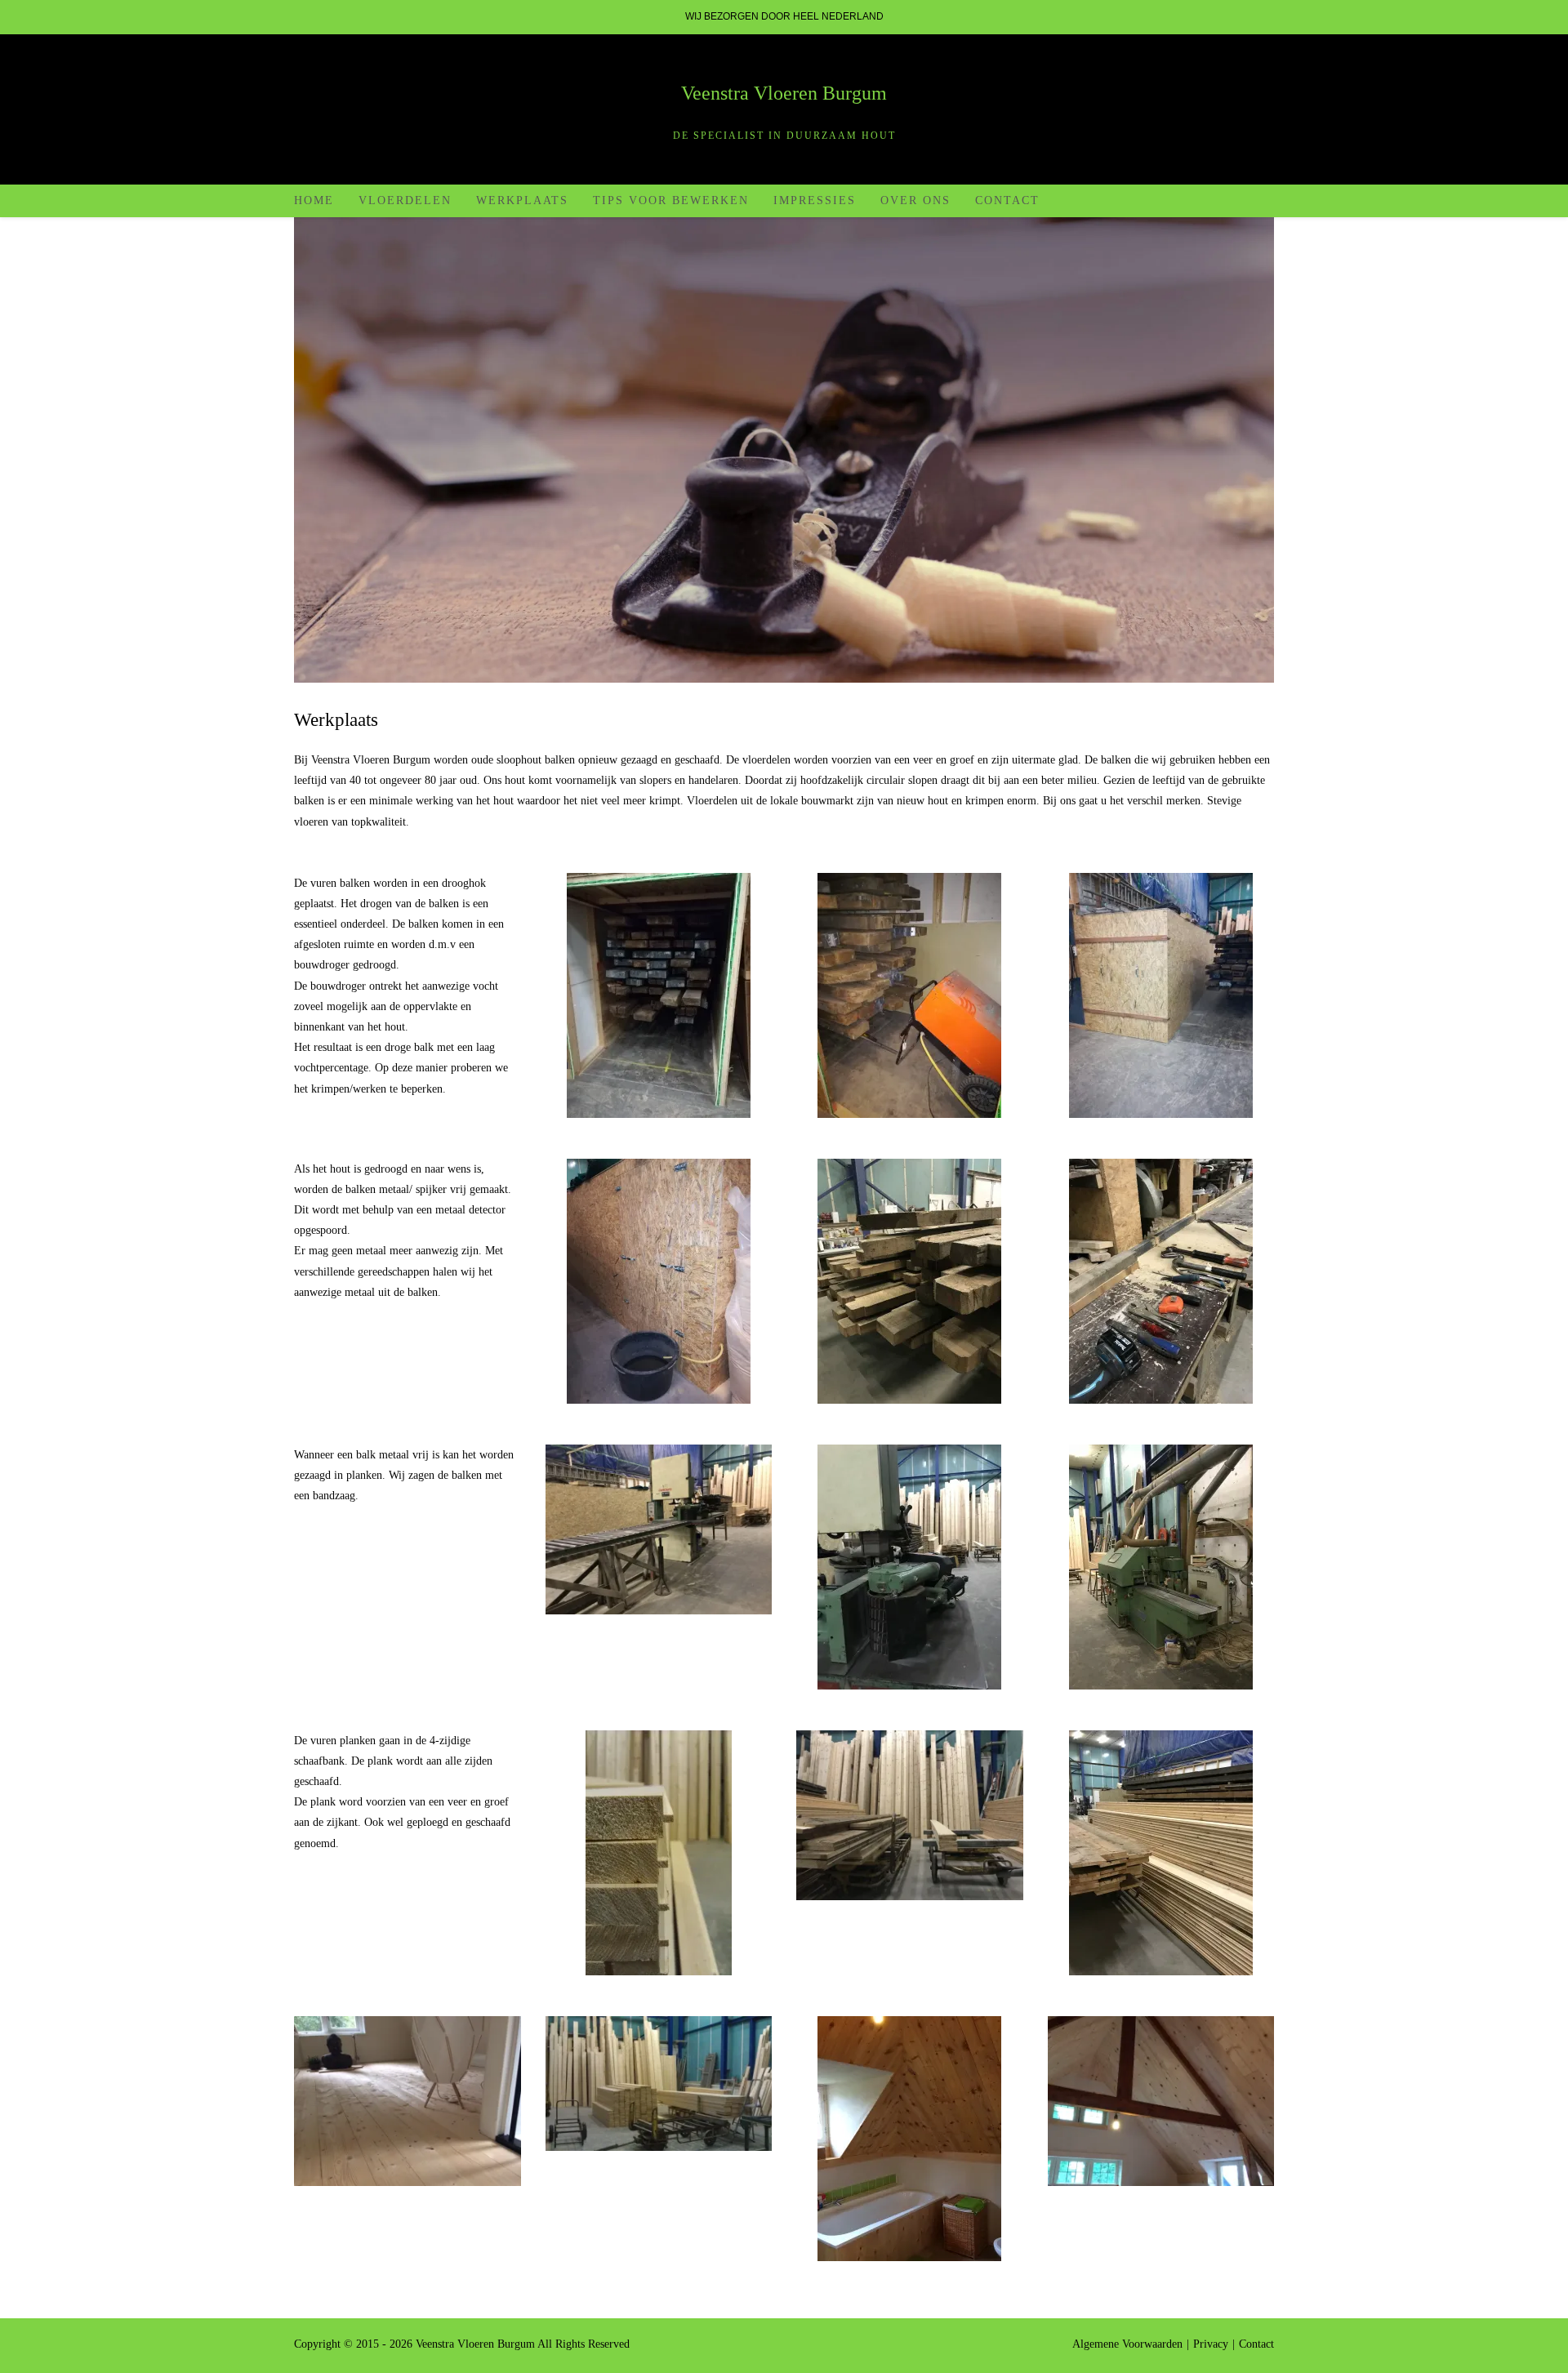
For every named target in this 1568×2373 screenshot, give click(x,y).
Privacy (1211, 2344)
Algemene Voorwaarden (1127, 2344)
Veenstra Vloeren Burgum (784, 93)
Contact (1256, 2344)
